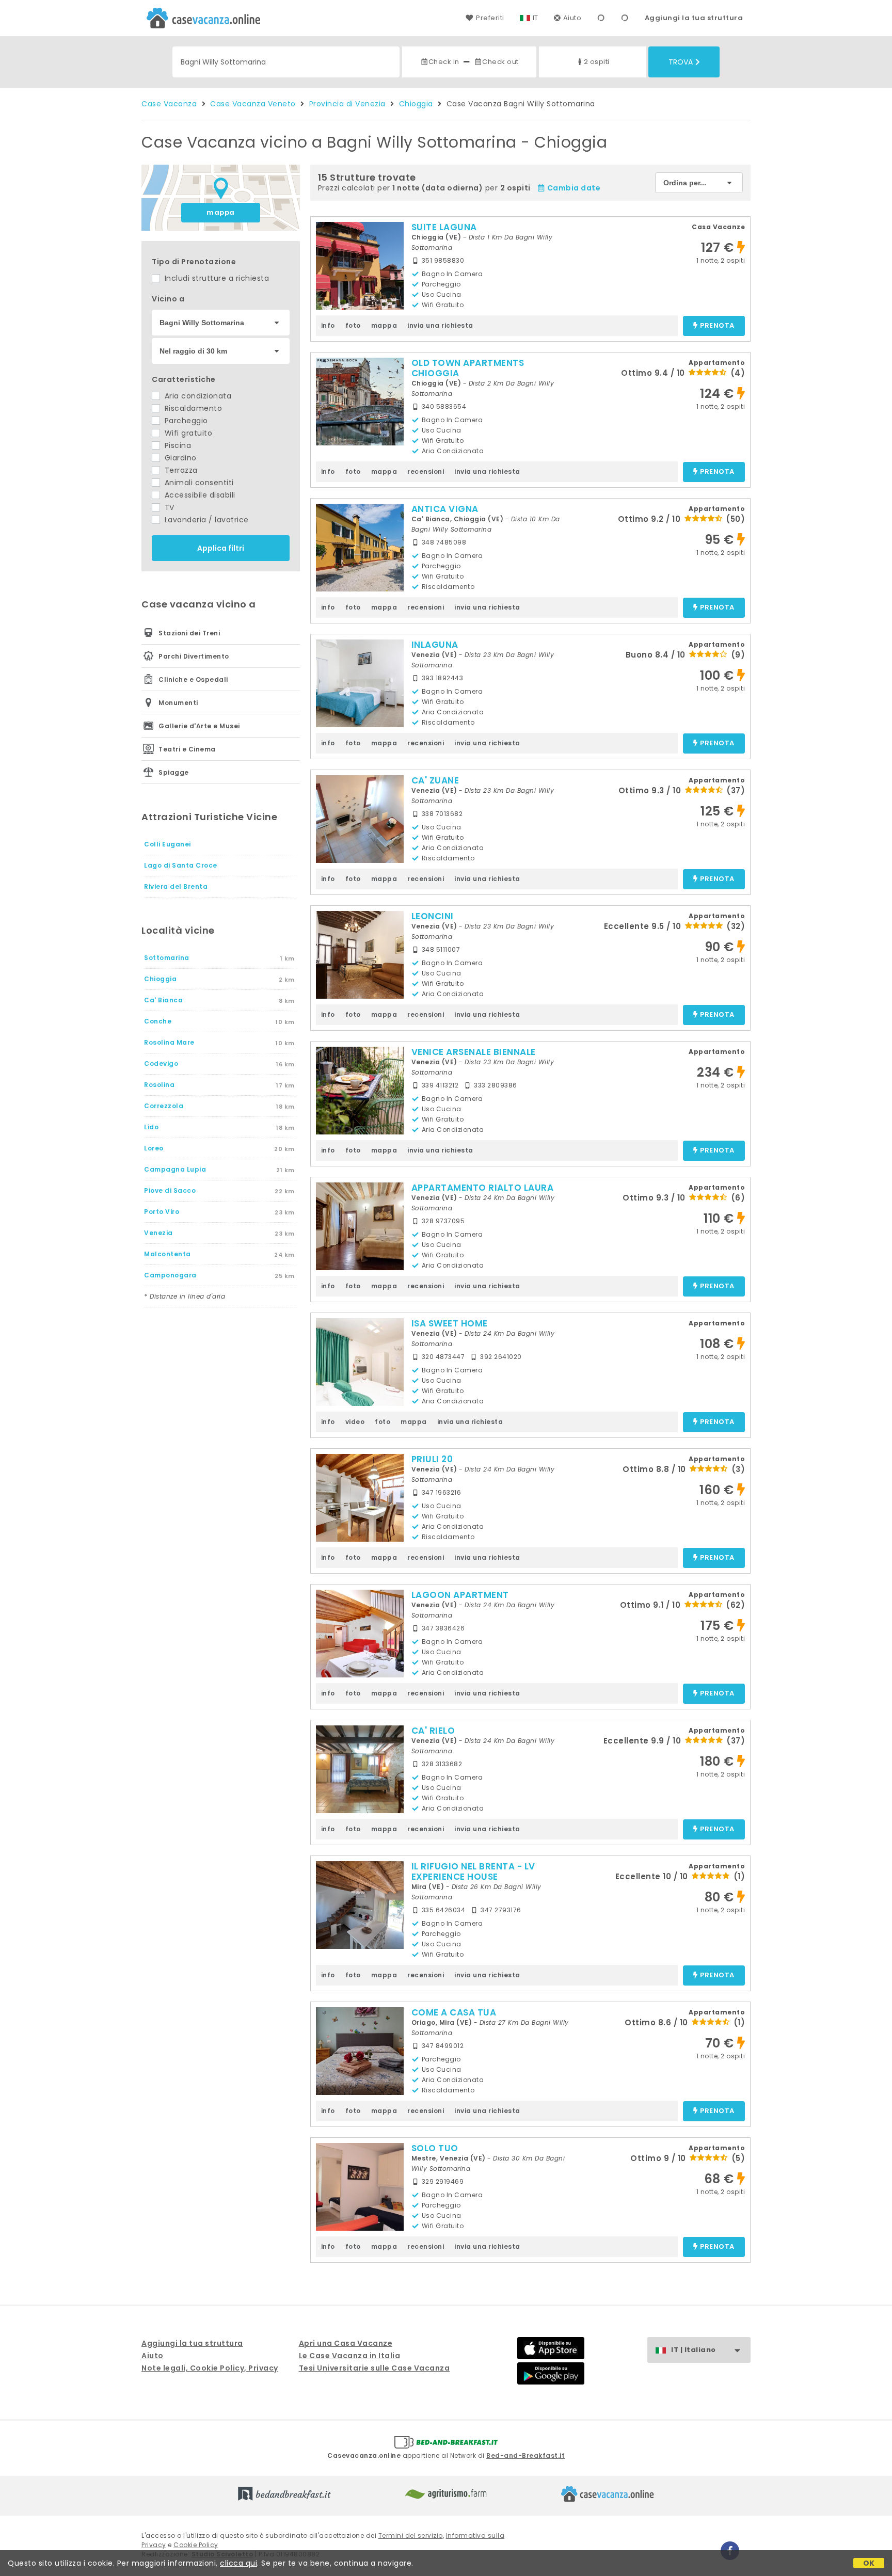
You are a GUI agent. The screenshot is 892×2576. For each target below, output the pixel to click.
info (328, 325)
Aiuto (572, 18)
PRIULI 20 (432, 1459)
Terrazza (180, 470)
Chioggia (416, 104)
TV (168, 507)
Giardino (179, 458)
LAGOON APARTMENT (460, 1595)
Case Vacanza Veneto (253, 104)
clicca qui (238, 2563)
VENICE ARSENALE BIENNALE (474, 1052)
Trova (681, 62)
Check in (444, 62)
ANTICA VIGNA (445, 509)
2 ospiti (597, 62)
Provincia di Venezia (347, 104)
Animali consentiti (198, 483)
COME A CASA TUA (454, 2012)
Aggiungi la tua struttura (694, 18)
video (355, 1422)
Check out (500, 62)
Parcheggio (185, 421)
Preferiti (490, 18)
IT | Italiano (694, 2350)
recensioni (426, 471)
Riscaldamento (192, 408)
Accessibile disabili (199, 495)
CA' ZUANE (435, 780)
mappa (221, 212)
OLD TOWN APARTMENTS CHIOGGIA (468, 368)
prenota (717, 326)
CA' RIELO (433, 1731)
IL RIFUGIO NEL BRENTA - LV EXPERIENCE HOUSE (473, 1871)
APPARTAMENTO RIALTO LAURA (483, 1188)
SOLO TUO (435, 2148)
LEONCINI (433, 916)
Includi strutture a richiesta (216, 278)
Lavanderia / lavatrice (205, 520)
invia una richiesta (440, 325)
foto (353, 325)
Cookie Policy (196, 2545)
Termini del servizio (411, 2535)
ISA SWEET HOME (450, 1323)
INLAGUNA (435, 645)
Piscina (177, 445)
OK (869, 2563)
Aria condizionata (197, 396)
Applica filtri (221, 548)
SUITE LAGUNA (444, 227)
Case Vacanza (169, 104)
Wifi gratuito (187, 433)
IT (536, 18)
